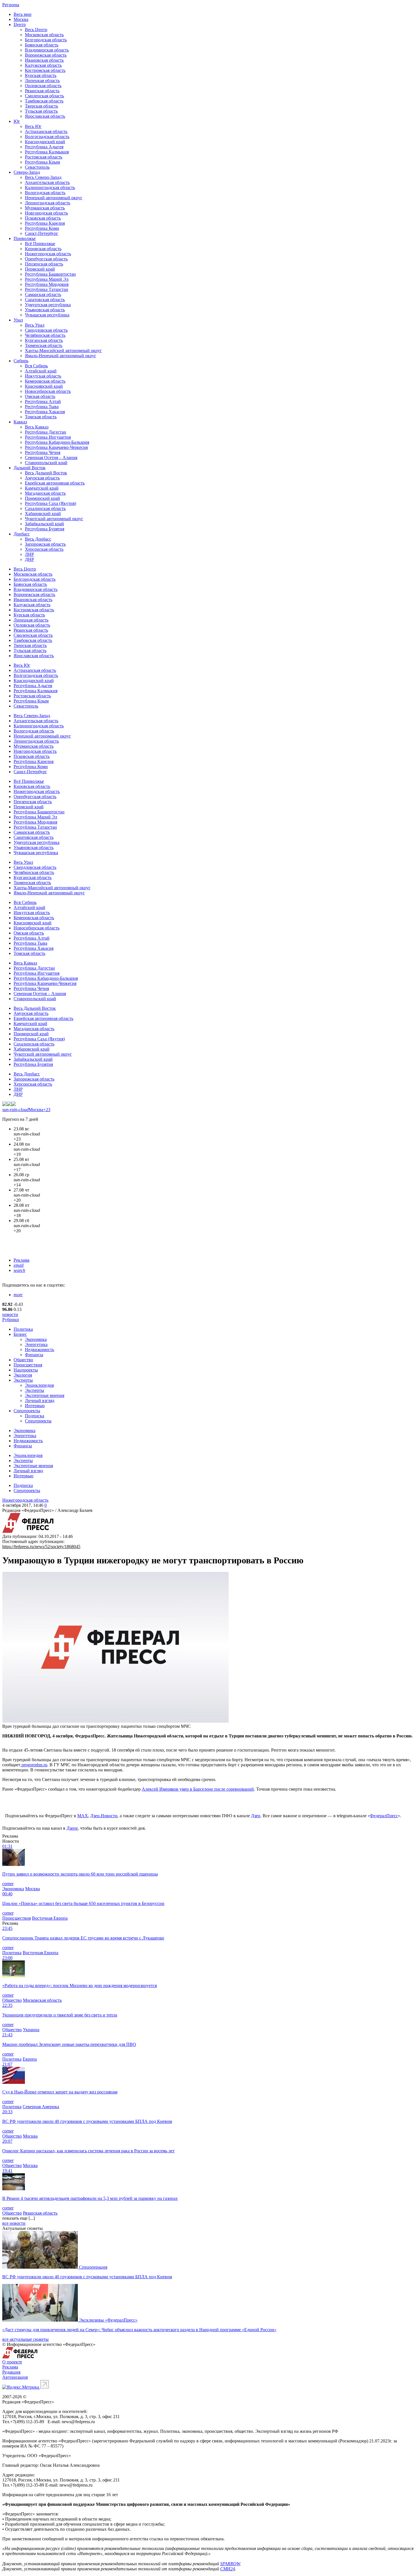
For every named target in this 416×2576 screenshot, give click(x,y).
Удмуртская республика (48, 305)
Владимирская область (47, 50)
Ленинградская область (48, 203)
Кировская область (43, 249)
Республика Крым (42, 162)
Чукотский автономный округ (54, 519)
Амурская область (42, 478)
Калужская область (43, 65)
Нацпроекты (26, 1370)
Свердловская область (46, 330)
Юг (17, 121)
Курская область (41, 75)
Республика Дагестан (46, 432)
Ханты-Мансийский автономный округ (63, 351)
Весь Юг (33, 126)
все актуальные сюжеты (25, 2339)
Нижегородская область (48, 254)
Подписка (35, 1416)
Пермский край (40, 269)
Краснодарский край (45, 142)
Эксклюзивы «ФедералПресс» (108, 2320)
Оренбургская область (46, 259)
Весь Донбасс (38, 539)
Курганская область (44, 340)
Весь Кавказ (37, 427)
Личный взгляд (40, 1400)
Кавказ (20, 422)
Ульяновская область (45, 310)
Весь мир (22, 14)
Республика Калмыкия (47, 152)
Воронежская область (46, 55)
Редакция (11, 2372)
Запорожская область (45, 544)
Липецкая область (42, 81)
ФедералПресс (384, 1816)
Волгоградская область (47, 137)
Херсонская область (44, 549)
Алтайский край (41, 371)
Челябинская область (45, 335)
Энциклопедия (39, 1385)
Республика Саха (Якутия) (51, 503)
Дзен (256, 1816)
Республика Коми (42, 228)
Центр (20, 24)
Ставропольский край (46, 463)
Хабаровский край (43, 514)
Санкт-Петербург (42, 233)
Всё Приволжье (40, 244)
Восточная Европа (50, 1918)
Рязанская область (42, 91)
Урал (18, 320)
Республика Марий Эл (47, 279)
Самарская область (43, 294)
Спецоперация (93, 2267)
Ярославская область (45, 116)
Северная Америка (41, 2107)
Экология (23, 1375)
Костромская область (45, 70)
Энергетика (36, 1344)
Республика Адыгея (44, 147)
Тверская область (41, 106)
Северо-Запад (27, 172)
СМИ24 (228, 2569)
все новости (14, 2223)
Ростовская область (44, 157)
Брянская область (42, 45)
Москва (21, 19)
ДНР (29, 559)
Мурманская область (45, 208)
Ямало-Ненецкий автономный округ (61, 356)
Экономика (36, 1339)
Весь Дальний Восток (46, 473)
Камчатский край (42, 488)
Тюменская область (44, 345)
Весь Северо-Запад (43, 177)
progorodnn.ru (34, 1765)
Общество (23, 1360)
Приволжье (25, 238)
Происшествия (28, 1365)
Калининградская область (50, 187)
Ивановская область (44, 60)
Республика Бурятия (45, 529)
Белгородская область (46, 40)
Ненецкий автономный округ (54, 198)
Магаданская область (45, 493)
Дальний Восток (30, 468)
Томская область (41, 417)
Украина (31, 2030)
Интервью (35, 1406)
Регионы (11, 5)
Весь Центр (36, 30)
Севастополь (37, 167)
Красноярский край (44, 386)
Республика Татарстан (47, 289)
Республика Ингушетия (48, 437)
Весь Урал (35, 325)
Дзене (72, 1828)
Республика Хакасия (45, 412)
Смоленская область (44, 96)
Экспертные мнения (45, 1395)
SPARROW (230, 2564)
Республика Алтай (43, 401)
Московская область (44, 35)
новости (10, 1314)
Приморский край (42, 498)
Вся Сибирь (36, 366)
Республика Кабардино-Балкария (57, 442)
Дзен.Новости (104, 1816)
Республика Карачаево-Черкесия (56, 447)
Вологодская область (45, 193)
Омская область (40, 396)
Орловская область (43, 86)
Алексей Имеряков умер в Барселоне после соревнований (198, 1789)
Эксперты (23, 1380)
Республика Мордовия (47, 284)
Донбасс (22, 534)
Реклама (22, 1260)
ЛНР (29, 554)
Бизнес (20, 1334)
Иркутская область (43, 376)
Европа (30, 2059)
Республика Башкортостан (50, 274)
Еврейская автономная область (55, 483)
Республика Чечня (43, 452)
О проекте (12, 2362)
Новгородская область (46, 213)
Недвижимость (39, 1350)
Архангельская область (47, 182)
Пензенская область (44, 264)
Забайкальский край (44, 524)
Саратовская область (45, 300)
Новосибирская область (48, 391)
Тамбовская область (44, 101)
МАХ (83, 1816)
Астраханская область (46, 131)
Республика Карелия (45, 223)
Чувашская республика (47, 315)
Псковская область (43, 218)
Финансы (34, 1355)
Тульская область (41, 111)
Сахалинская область (45, 508)
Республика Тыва (42, 407)
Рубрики (11, 1320)
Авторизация (15, 2377)
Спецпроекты (27, 1411)
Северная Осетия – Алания (51, 457)
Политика (23, 1329)
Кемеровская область (45, 381)
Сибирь (21, 361)
